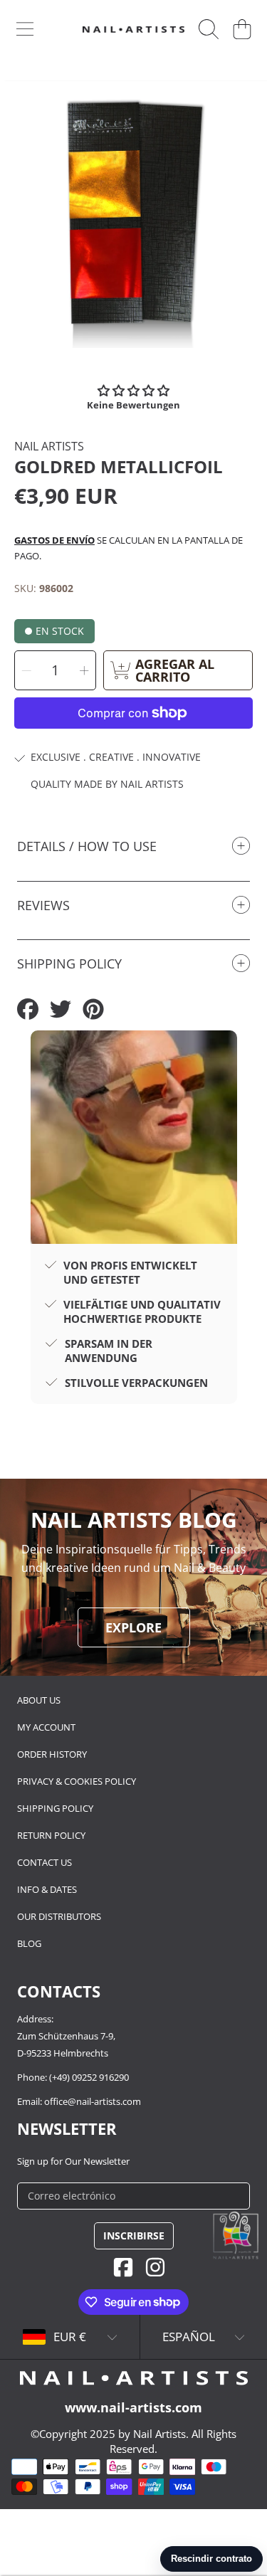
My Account (46, 1727)
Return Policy (51, 1835)
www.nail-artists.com (133, 2407)
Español (189, 2337)
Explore (133, 1627)
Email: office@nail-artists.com (79, 2101)
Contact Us (44, 1862)
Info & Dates (47, 1889)
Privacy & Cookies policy (77, 1781)
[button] (25, 29)
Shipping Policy (55, 1808)
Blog (29, 1943)
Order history (52, 1754)
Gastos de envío (54, 540)
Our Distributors (59, 1916)
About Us (39, 1700)
